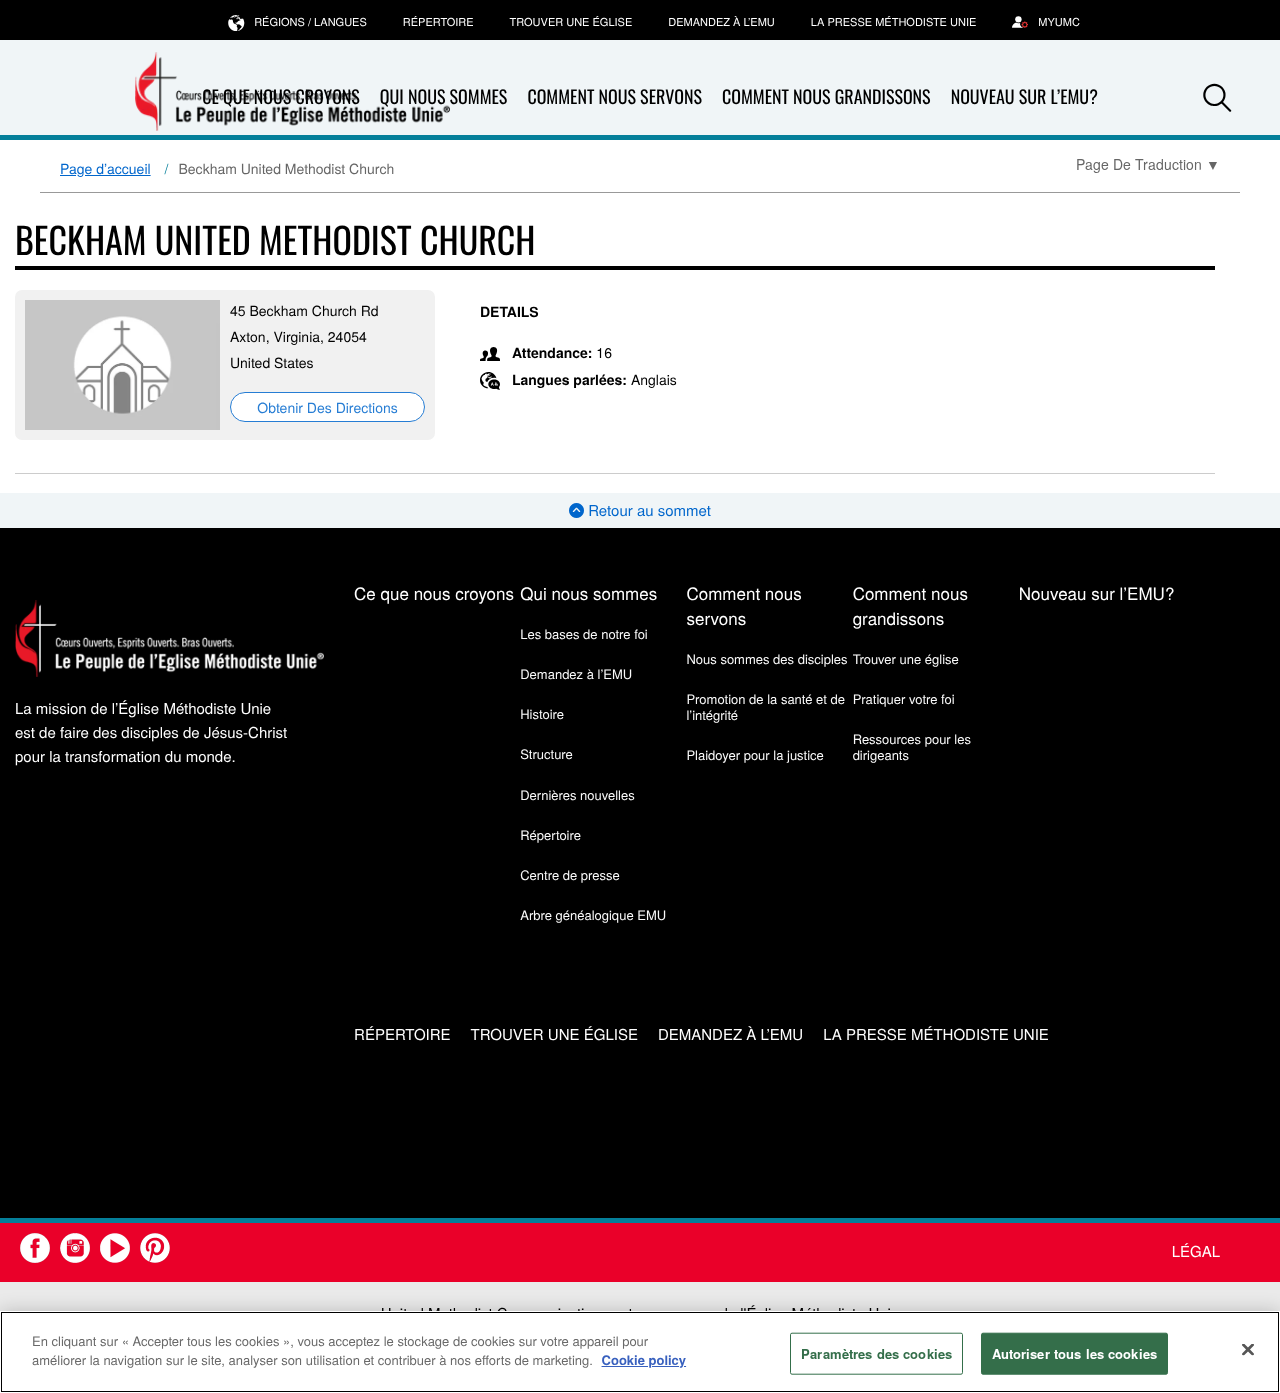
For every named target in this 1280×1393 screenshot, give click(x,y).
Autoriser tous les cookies (1074, 1353)
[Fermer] (1248, 1349)
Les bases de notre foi (584, 633)
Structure (546, 753)
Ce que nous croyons (434, 592)
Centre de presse (569, 874)
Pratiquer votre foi (904, 698)
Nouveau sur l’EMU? (1024, 97)
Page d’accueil (105, 168)
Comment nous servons (614, 97)
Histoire (542, 713)
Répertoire (438, 22)
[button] (1217, 98)
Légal (1196, 1251)
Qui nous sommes (588, 592)
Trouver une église (571, 22)
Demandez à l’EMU (721, 22)
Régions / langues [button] (310, 22)
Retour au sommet (647, 510)
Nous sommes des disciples (766, 658)
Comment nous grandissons (826, 97)
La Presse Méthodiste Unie (893, 22)
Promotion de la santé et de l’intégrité (765, 706)
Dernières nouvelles (577, 794)
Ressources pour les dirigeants (912, 746)
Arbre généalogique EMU (593, 914)
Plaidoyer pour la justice (754, 754)
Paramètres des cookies (876, 1353)
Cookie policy (644, 1359)
